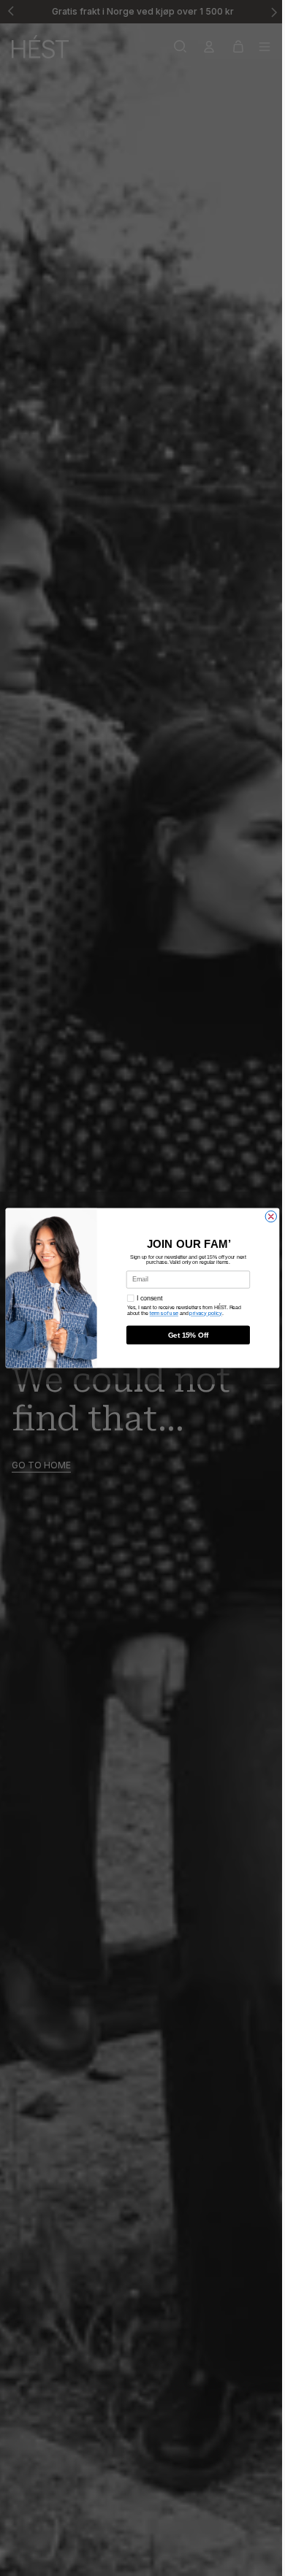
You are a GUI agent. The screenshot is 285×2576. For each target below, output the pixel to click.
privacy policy (202, 1314)
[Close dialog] (267, 1216)
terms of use (160, 1314)
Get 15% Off (185, 1335)
